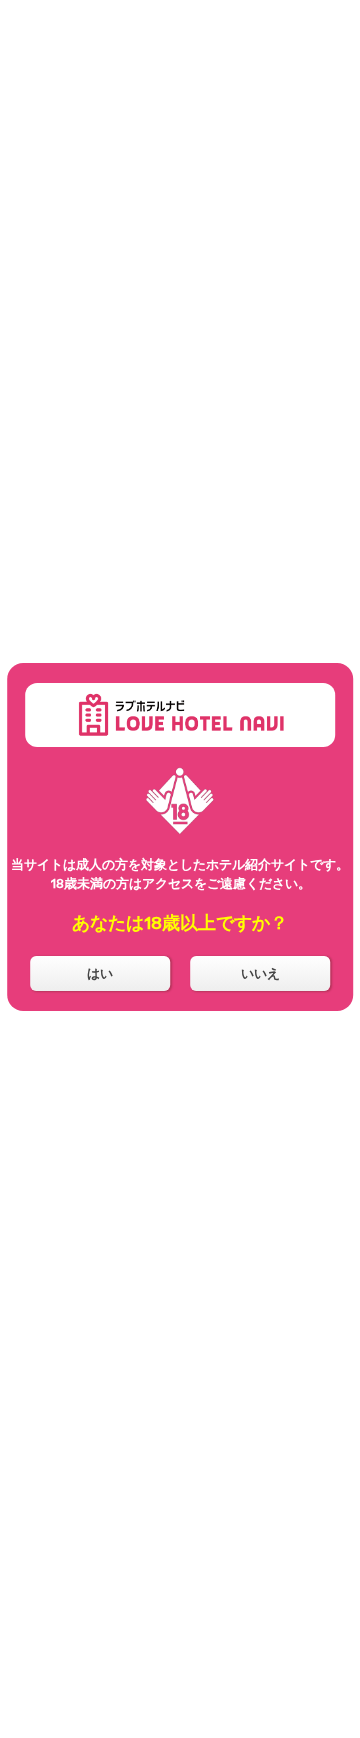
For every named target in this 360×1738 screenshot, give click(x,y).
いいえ (260, 973)
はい (100, 973)
